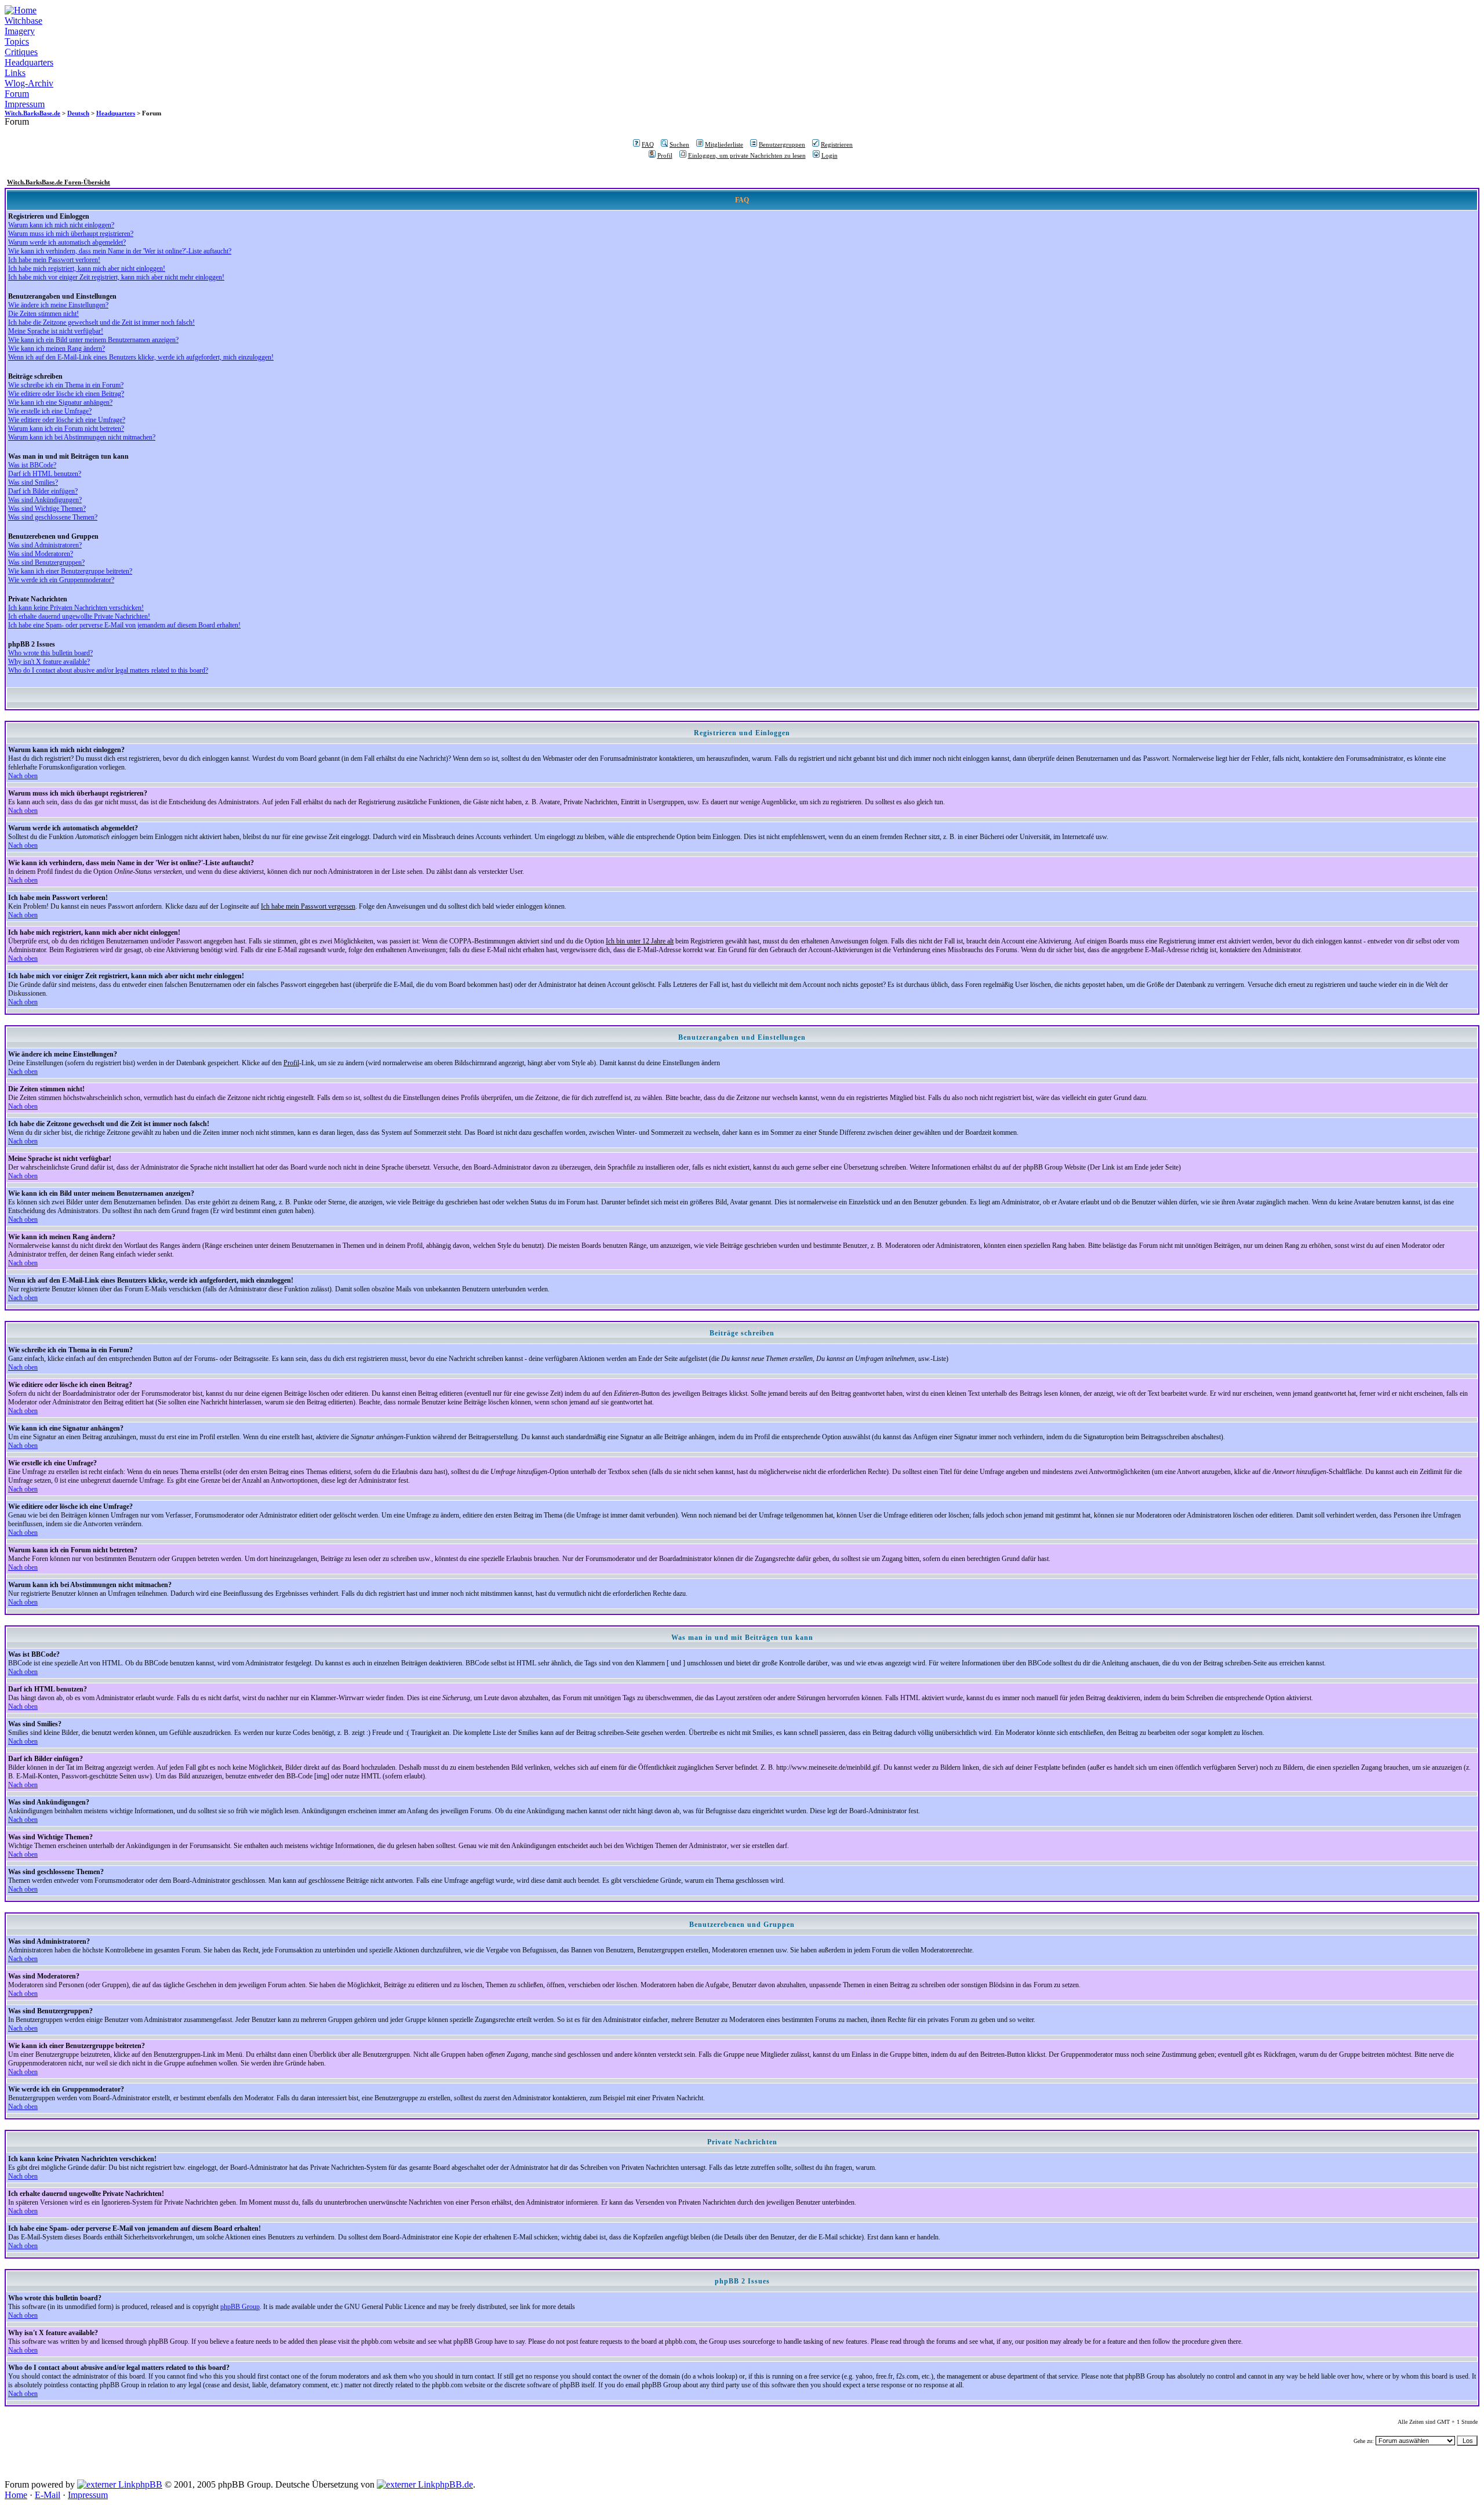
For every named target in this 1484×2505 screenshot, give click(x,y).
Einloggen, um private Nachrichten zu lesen (747, 155)
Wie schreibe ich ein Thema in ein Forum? (66, 385)
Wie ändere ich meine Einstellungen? (58, 305)
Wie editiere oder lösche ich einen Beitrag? (66, 394)
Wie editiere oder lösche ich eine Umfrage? (67, 420)
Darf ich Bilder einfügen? (43, 491)
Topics (17, 41)
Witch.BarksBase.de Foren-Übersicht (59, 182)
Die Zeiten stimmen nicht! (43, 314)
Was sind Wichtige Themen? (47, 509)
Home (16, 2495)
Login (830, 155)
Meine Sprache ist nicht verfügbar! (56, 331)
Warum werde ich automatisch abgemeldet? (67, 242)
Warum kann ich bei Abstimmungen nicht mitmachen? (82, 437)
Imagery (20, 31)
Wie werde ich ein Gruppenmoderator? (61, 580)
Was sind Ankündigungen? (45, 500)
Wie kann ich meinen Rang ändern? (57, 348)
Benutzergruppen (782, 144)
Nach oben (23, 776)
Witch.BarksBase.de (32, 113)
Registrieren (837, 144)
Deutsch (78, 113)
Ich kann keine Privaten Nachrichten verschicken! (76, 608)
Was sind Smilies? (33, 482)
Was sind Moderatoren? (41, 554)
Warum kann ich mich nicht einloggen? (61, 225)
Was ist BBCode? (32, 465)
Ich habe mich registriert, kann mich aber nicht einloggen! (87, 268)
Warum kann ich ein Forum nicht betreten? (66, 429)
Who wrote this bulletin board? (50, 653)
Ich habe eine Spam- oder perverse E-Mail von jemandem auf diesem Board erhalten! (124, 625)
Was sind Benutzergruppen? (46, 562)
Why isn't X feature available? (49, 662)
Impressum (25, 104)
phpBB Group (240, 2307)
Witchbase (23, 21)
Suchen (679, 144)
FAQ (648, 144)
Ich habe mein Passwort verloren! (54, 260)
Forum (17, 94)
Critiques (21, 52)
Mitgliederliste (724, 144)
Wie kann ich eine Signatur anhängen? (60, 402)
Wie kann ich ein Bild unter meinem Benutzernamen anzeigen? (93, 340)
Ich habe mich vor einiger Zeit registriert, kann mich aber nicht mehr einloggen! (116, 277)
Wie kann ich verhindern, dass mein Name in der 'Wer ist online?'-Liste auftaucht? (120, 251)
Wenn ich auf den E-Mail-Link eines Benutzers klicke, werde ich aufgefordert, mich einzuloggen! (141, 357)
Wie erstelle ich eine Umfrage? (50, 411)
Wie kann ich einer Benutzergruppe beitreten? (70, 571)
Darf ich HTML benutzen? (45, 474)
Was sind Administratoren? (45, 545)
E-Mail (48, 2495)
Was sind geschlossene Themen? (53, 517)
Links (15, 73)
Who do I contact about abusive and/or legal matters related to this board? (108, 670)
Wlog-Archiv (29, 83)
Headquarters (29, 62)
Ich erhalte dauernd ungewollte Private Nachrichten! (79, 616)
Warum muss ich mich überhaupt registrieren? (71, 234)
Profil (665, 155)
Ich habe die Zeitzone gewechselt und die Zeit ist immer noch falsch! (101, 322)
